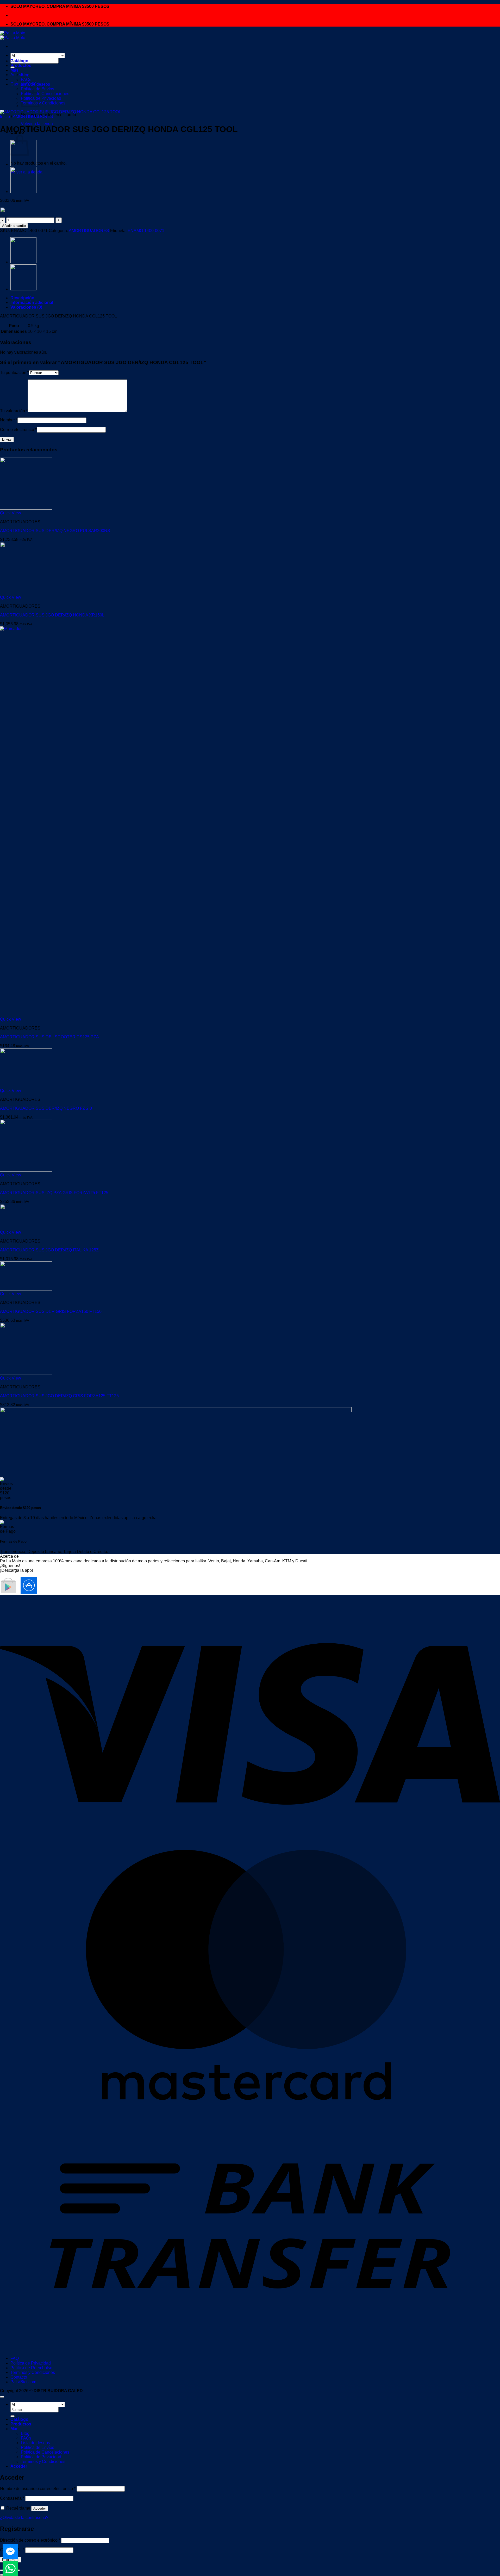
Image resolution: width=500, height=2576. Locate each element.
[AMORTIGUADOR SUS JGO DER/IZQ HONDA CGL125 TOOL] (23, 192)
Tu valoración (14, 411)
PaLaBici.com (23, 2382)
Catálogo (19, 61)
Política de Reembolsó (31, 2368)
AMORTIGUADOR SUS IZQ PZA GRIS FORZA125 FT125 (54, 1193)
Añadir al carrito (14, 226)
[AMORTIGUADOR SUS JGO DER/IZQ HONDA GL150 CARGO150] (23, 164)
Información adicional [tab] (32, 302)
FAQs (26, 80)
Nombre (9, 420)
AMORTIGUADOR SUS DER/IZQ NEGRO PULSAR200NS (55, 531)
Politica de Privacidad (41, 98)
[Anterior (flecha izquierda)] (2, 2575)
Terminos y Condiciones (43, 103)
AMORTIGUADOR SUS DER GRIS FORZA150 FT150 (51, 1311)
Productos (21, 66)
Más (14, 70)
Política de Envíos (37, 2447)
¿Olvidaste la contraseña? (24, 2518)
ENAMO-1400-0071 (146, 231)
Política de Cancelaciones (45, 94)
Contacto (19, 2377)
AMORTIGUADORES (33, 117)
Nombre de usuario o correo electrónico (38, 2489)
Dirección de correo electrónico (30, 2540)
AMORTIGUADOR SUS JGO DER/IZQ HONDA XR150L (52, 615)
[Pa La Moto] (13, 35)
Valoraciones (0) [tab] (26, 307)
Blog (25, 75)
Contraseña (12, 2498)
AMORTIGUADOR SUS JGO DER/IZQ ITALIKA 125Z (49, 1250)
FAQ (15, 2358)
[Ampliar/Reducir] (2, 2570)
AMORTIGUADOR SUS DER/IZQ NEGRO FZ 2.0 (46, 1108)
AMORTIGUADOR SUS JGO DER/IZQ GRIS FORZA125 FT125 (59, 1396)
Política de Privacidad (31, 2363)
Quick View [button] (11, 513)
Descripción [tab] (22, 298)
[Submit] (12, 2416)
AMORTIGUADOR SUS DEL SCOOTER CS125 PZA (49, 1037)
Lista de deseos (35, 84)
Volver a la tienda (37, 124)
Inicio (5, 117)
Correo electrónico (18, 430)
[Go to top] (2, 2397)
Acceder (40, 2508)
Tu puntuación (14, 373)
